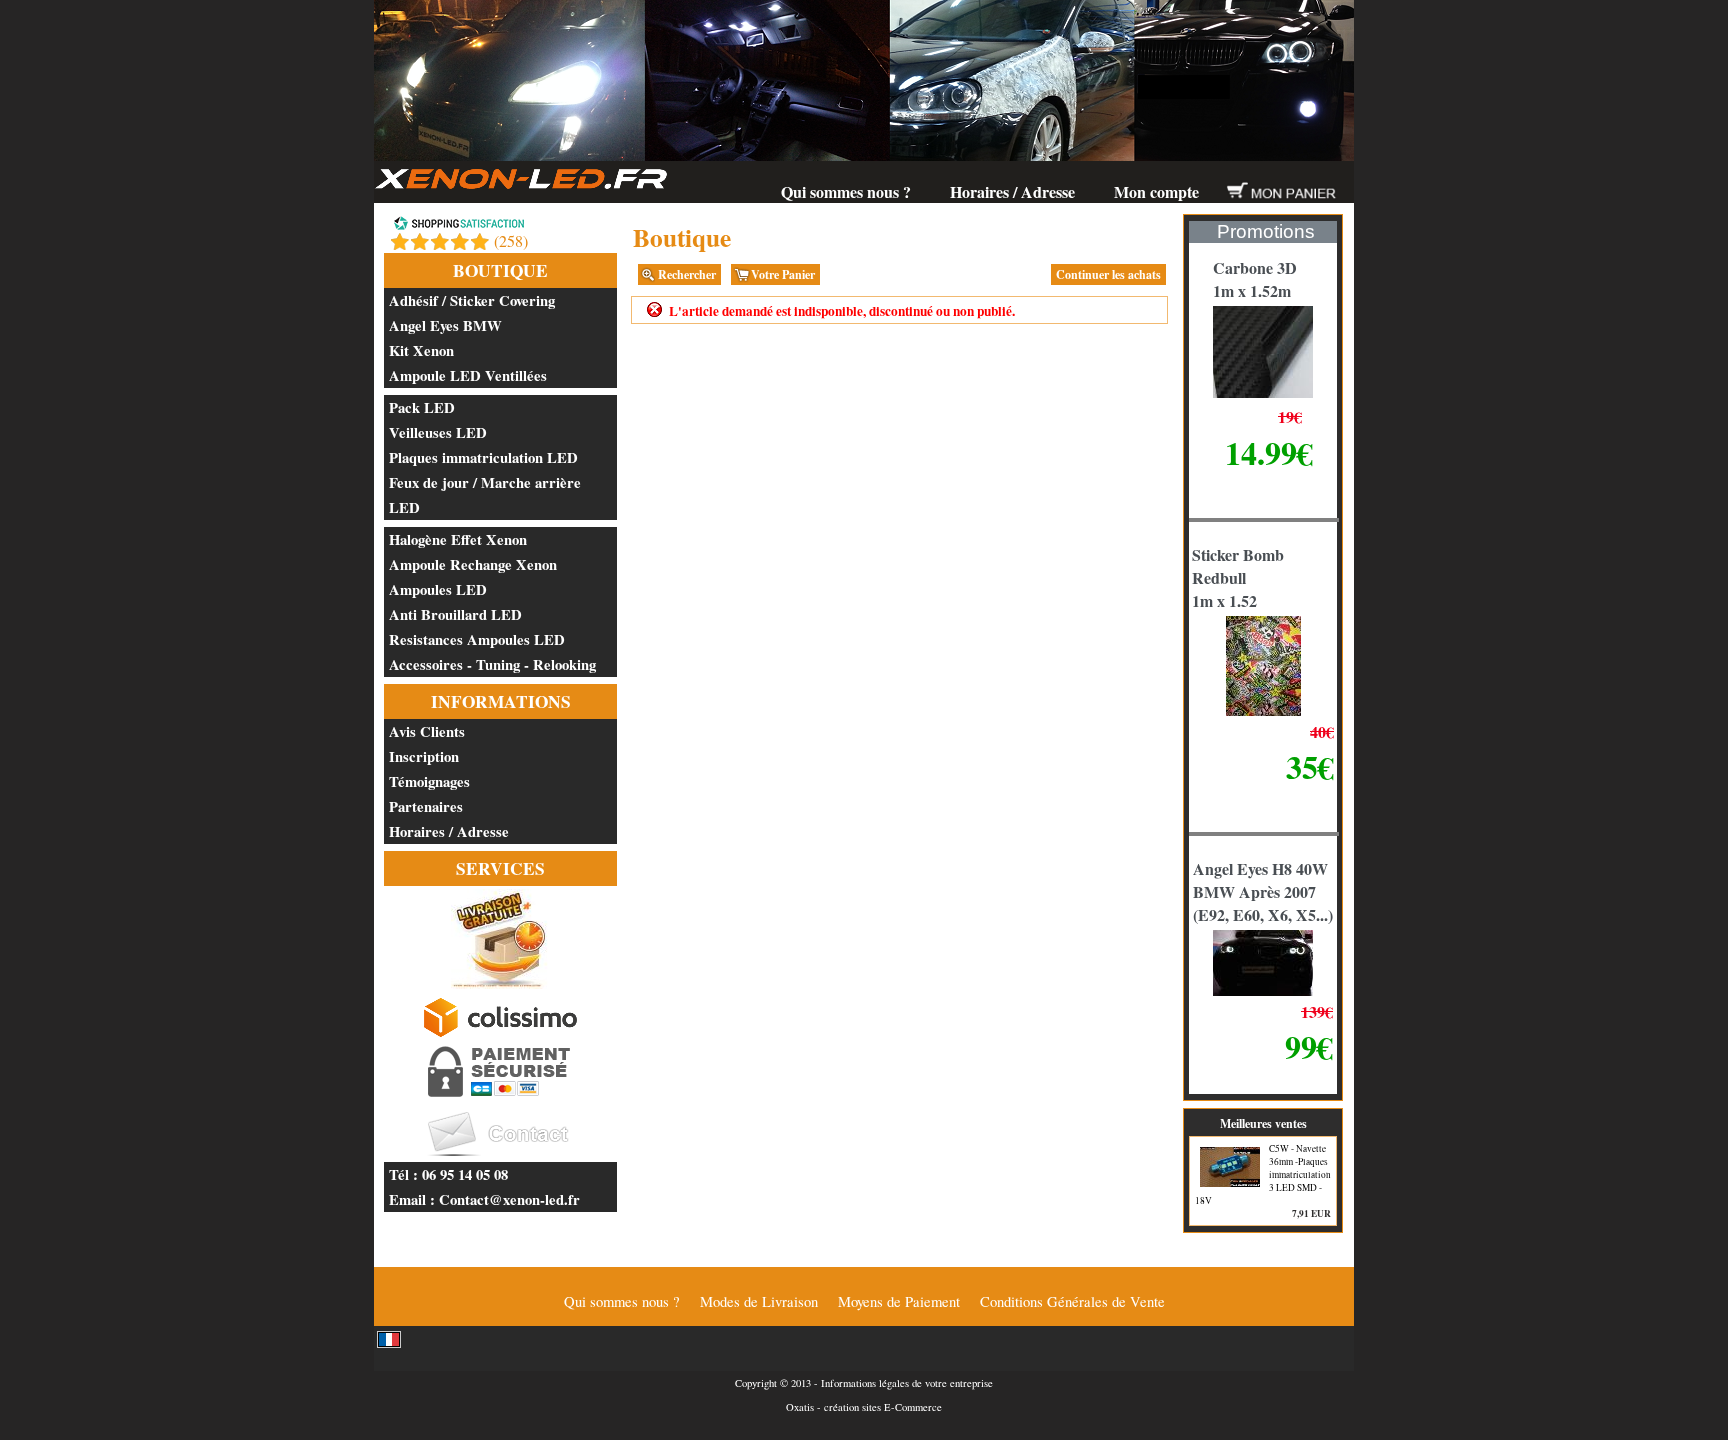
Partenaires (426, 806)
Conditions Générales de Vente (1072, 1301)
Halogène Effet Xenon (458, 539)
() (511, 240)
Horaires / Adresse (1012, 191)
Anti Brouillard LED (455, 614)
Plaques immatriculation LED (483, 457)
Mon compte (1156, 191)
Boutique (500, 270)
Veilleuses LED (438, 432)
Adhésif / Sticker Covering (472, 300)
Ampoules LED (438, 589)
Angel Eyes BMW (445, 325)
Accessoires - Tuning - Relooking (492, 664)
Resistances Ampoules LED (477, 639)
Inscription (424, 756)
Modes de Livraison (759, 1301)
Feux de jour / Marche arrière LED (485, 495)
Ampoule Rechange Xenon (473, 564)
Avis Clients (427, 731)
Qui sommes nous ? (846, 191)
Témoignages (429, 781)
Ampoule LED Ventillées (468, 375)
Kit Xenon (421, 350)
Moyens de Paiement (899, 1301)
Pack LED (422, 407)
